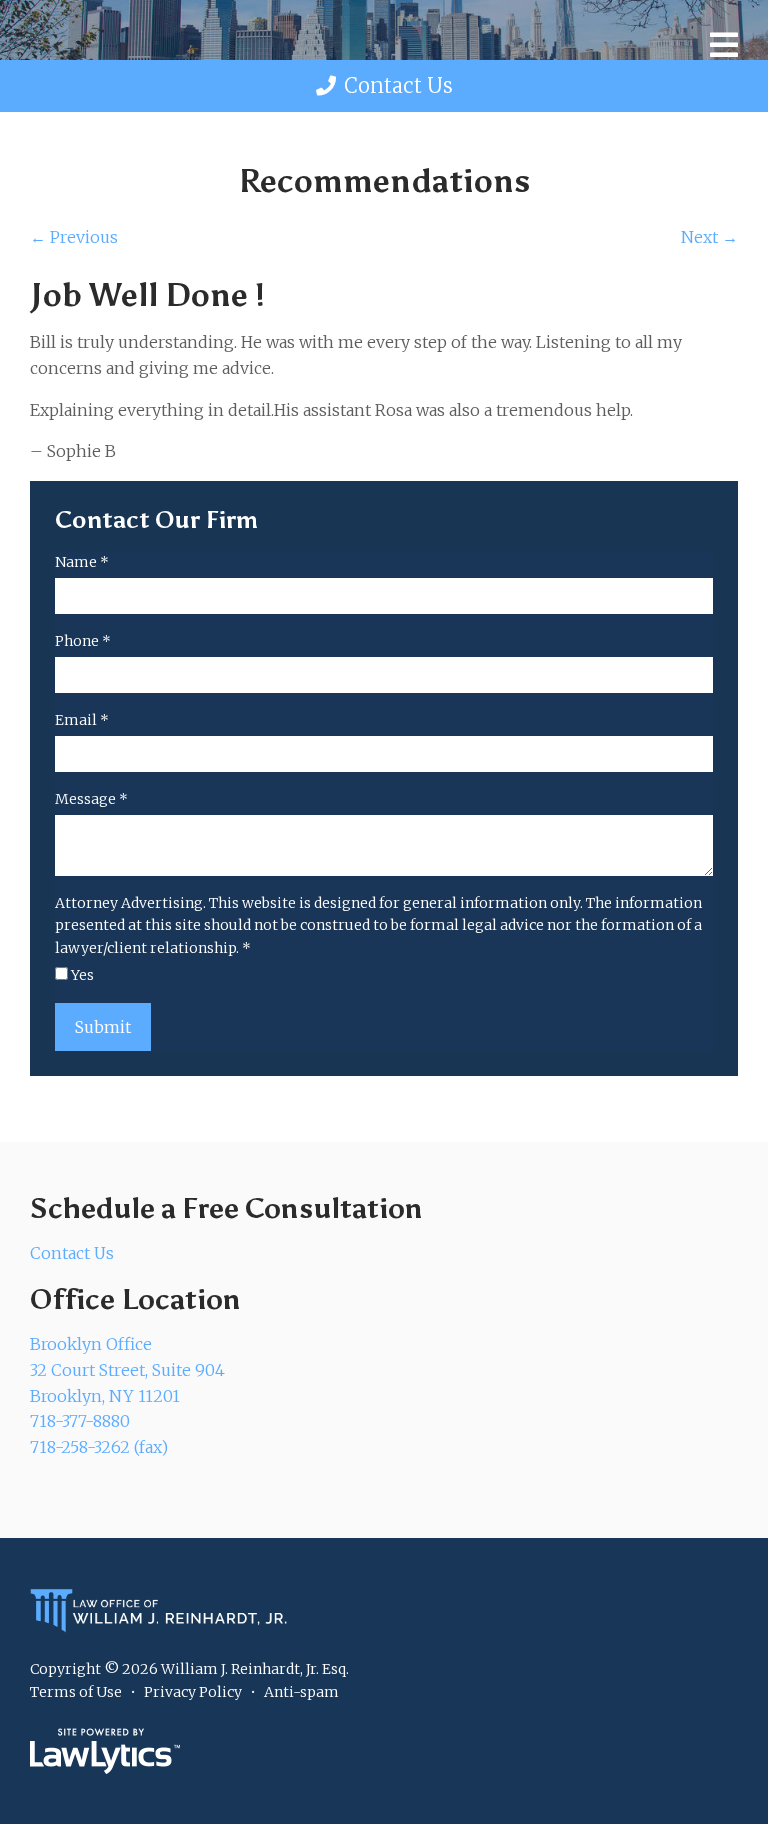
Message (91, 799)
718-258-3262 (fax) (99, 1447)
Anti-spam (301, 1692)
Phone (83, 641)
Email (82, 720)
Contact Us (398, 85)
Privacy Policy (193, 1692)
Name (82, 562)
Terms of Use (76, 1692)
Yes (81, 975)
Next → (709, 237)
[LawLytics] (105, 1751)
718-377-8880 (80, 1421)
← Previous (74, 237)
